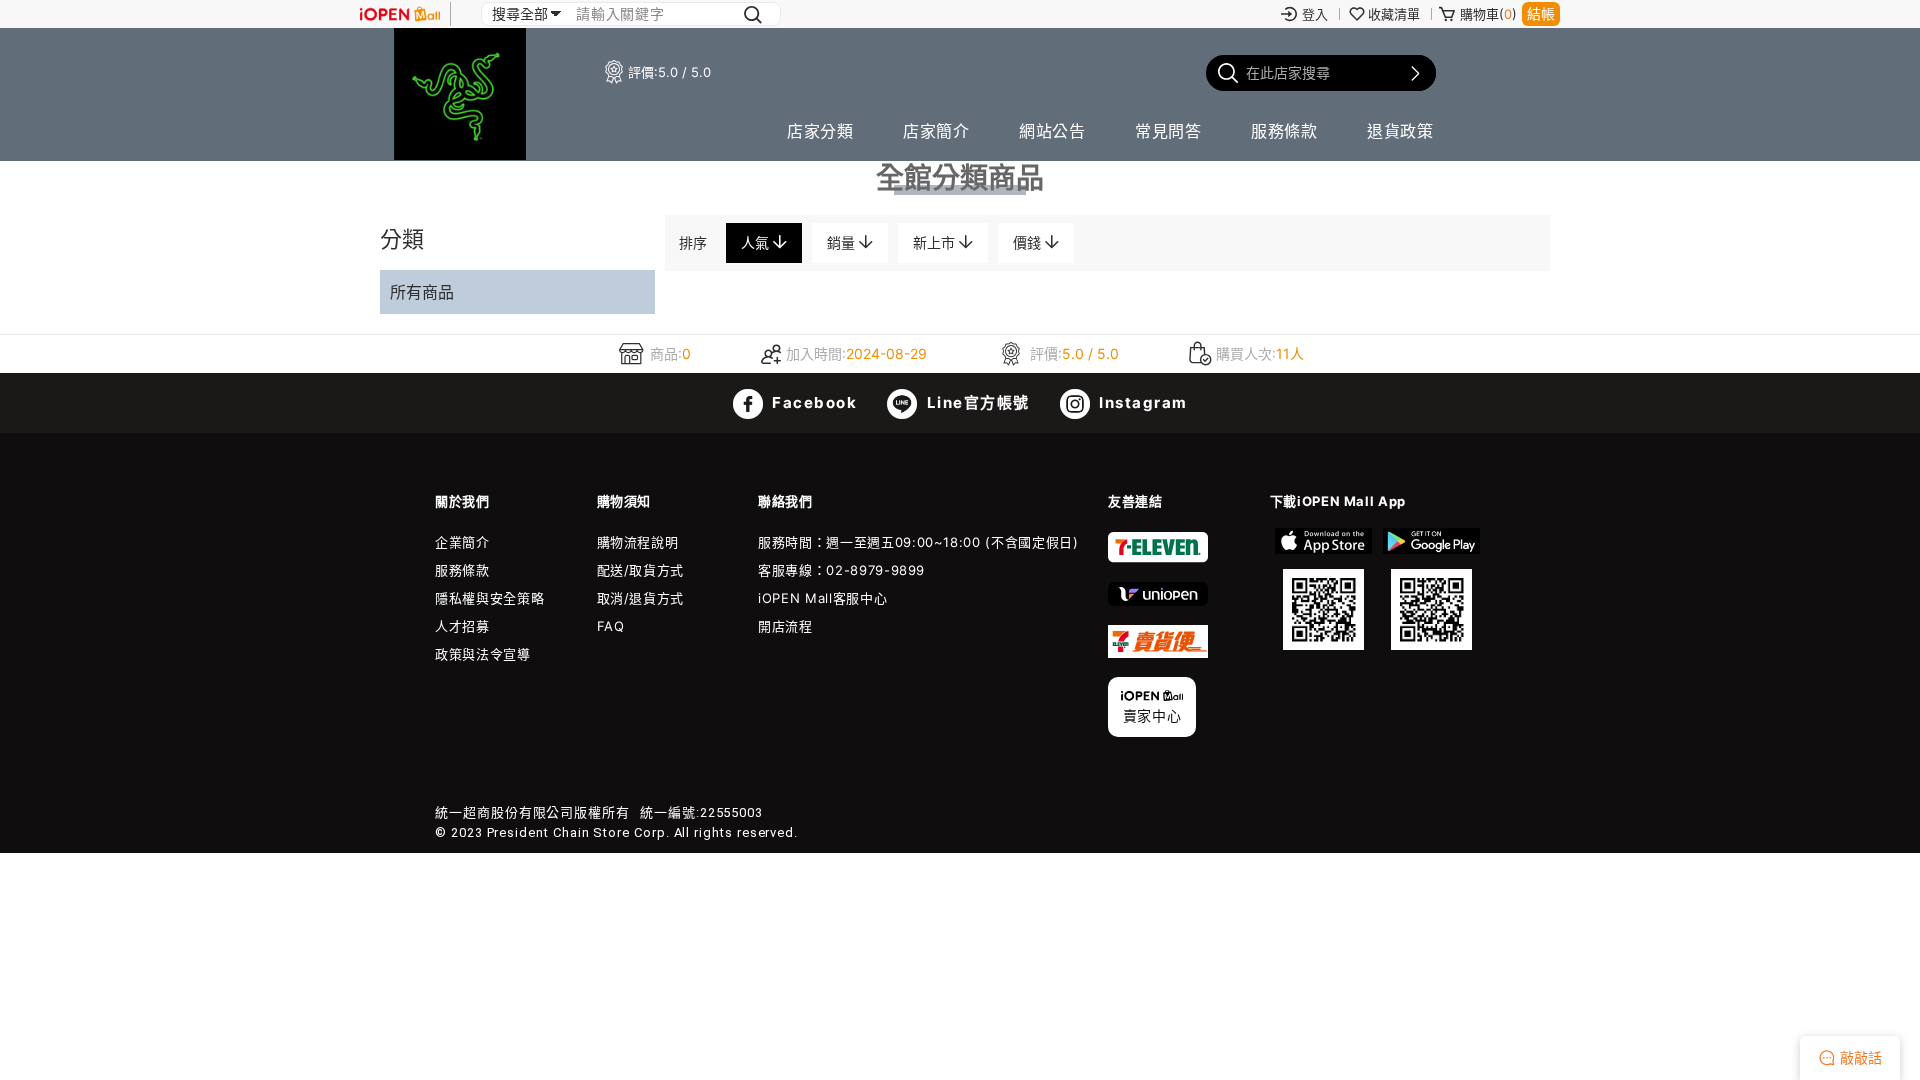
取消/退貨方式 (641, 598)
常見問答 (1168, 131)
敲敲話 (1861, 1057)
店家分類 (820, 131)
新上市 (936, 242)
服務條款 (1284, 131)
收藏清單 (1394, 14)
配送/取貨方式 (641, 570)
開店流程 (785, 626)
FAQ (611, 626)
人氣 (757, 242)
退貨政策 (1400, 131)
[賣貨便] (1158, 653)
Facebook (813, 402)
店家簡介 (936, 131)
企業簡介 (462, 542)
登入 (1315, 14)
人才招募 (462, 626)
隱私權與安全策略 (489, 598)
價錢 (1029, 242)
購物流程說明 (638, 542)
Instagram (1141, 402)
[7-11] (1158, 558)
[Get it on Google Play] (1431, 589)
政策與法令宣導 (483, 654)
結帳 (1541, 13)
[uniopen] (1158, 601)
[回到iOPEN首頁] (400, 14)
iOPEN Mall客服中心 (822, 598)
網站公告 (1052, 131)
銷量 (843, 242)
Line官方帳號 (976, 402)
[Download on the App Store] (1324, 589)
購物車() (1488, 14)
